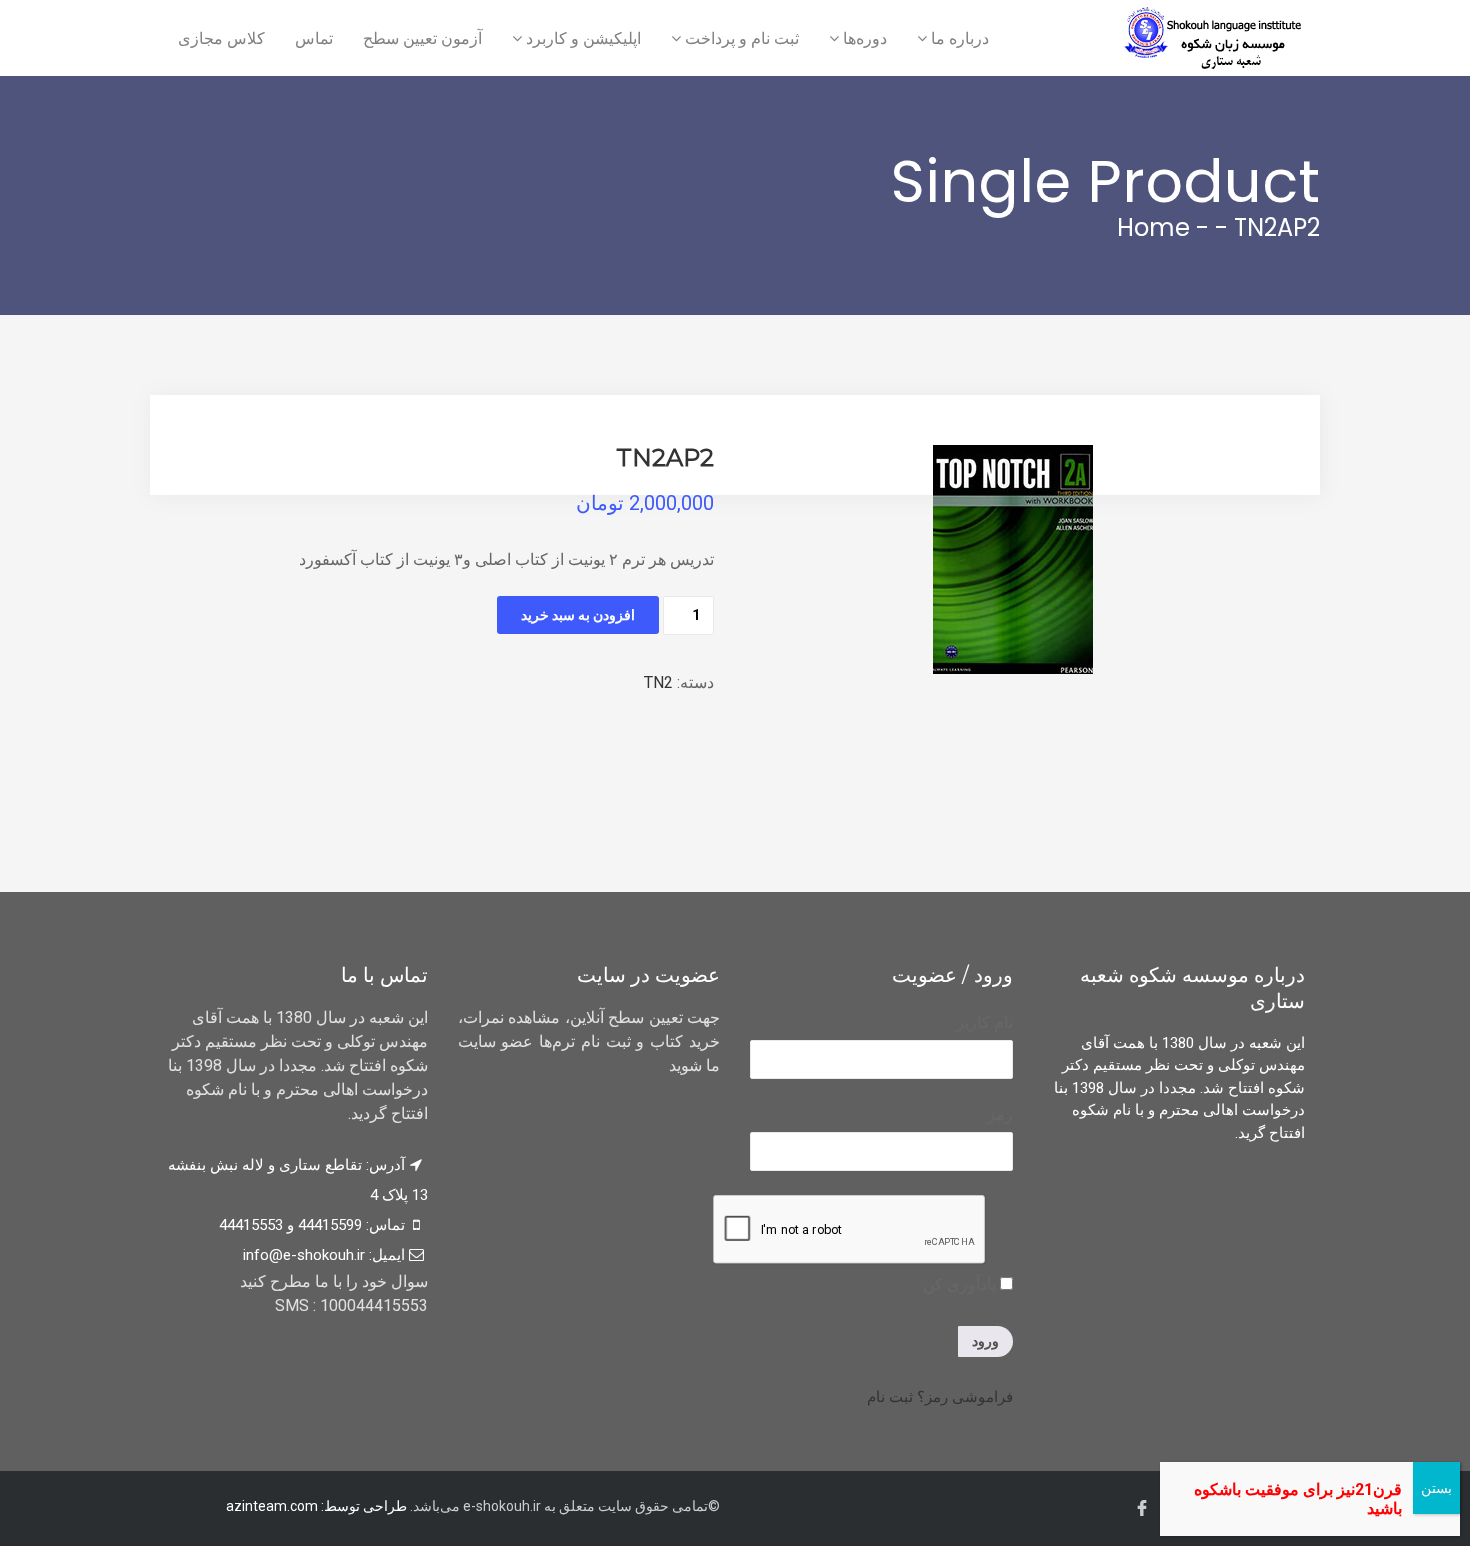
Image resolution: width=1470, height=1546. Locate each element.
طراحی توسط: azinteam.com (316, 1506)
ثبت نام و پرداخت (740, 38)
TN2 (658, 682)
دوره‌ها (863, 38)
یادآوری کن (961, 1284)
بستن (1436, 1488)
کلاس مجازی (221, 38)
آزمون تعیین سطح (422, 38)
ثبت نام (890, 1397)
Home (1153, 227)
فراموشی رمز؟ (965, 1397)
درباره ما (958, 38)
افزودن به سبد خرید (578, 615)
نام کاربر (984, 1022)
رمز (1000, 1114)
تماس (314, 38)
